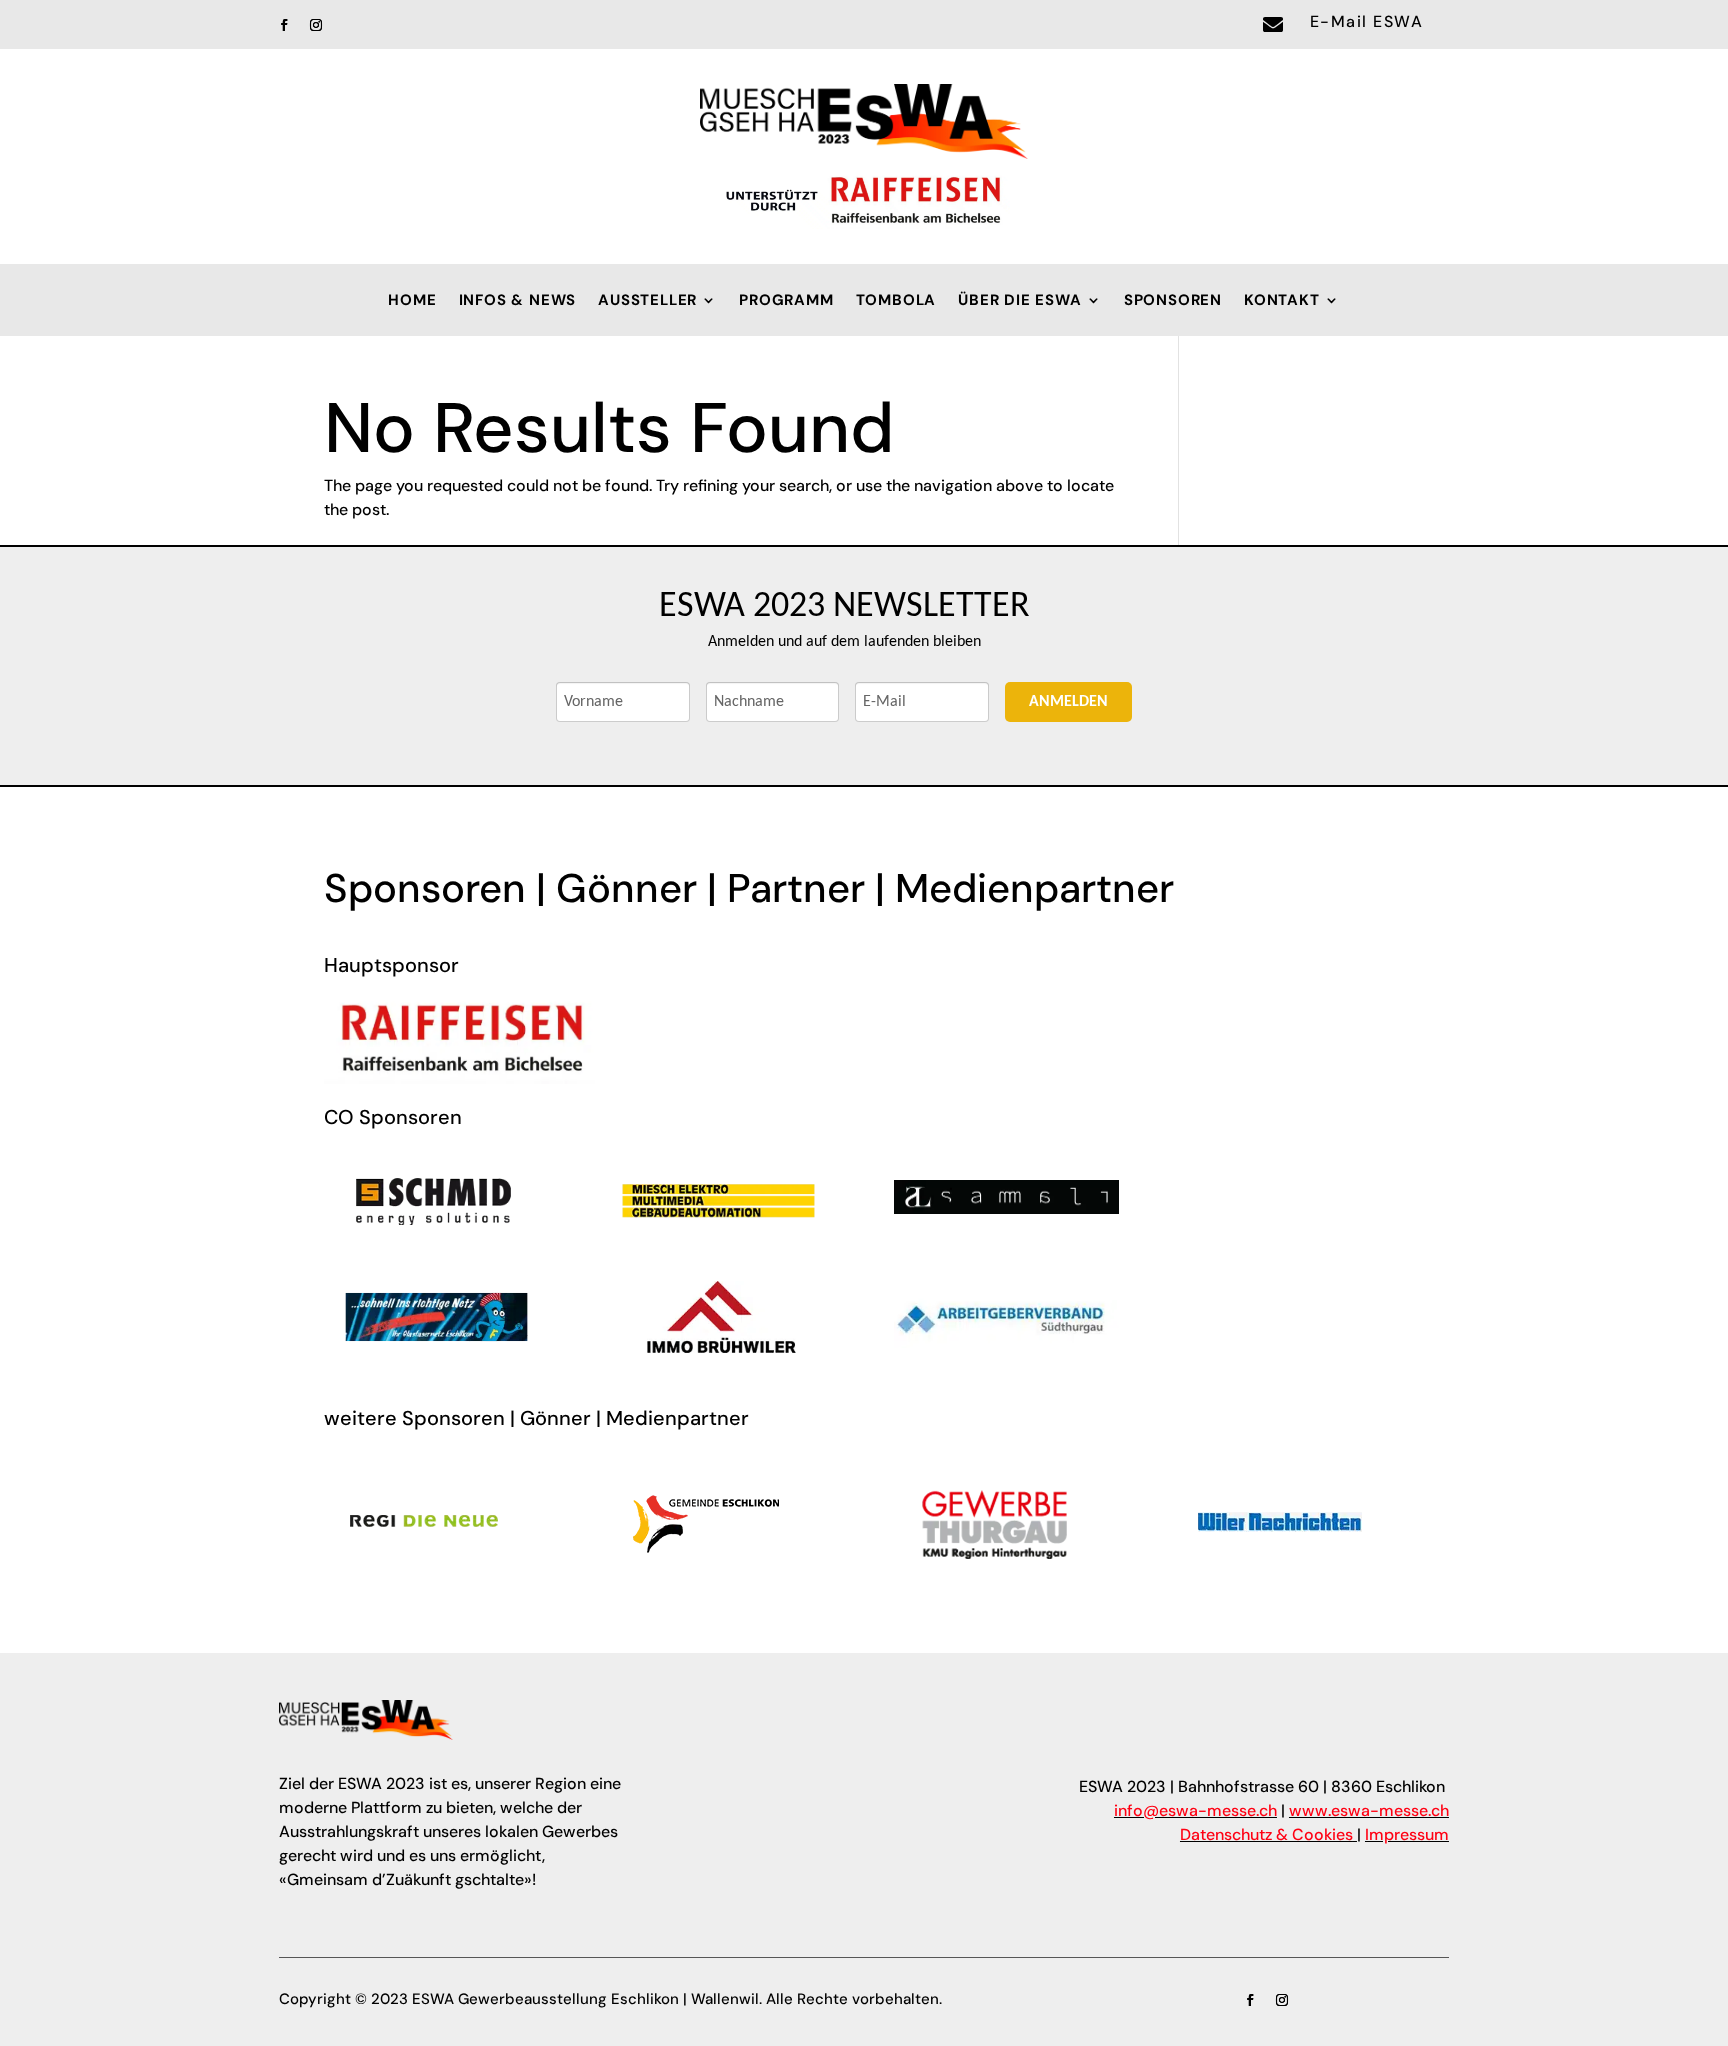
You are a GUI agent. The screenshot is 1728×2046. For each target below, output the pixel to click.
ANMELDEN (1068, 702)
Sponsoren (1173, 301)
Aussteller (647, 301)
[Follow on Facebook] (284, 25)
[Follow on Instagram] (316, 25)
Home (412, 301)
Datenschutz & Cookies (1266, 1834)
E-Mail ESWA (1367, 21)
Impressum (1407, 1834)
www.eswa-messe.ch (1369, 1810)
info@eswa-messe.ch (1195, 1810)
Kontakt (1282, 301)
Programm (786, 301)
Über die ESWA (1019, 301)
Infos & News (518, 301)
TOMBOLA (896, 301)
